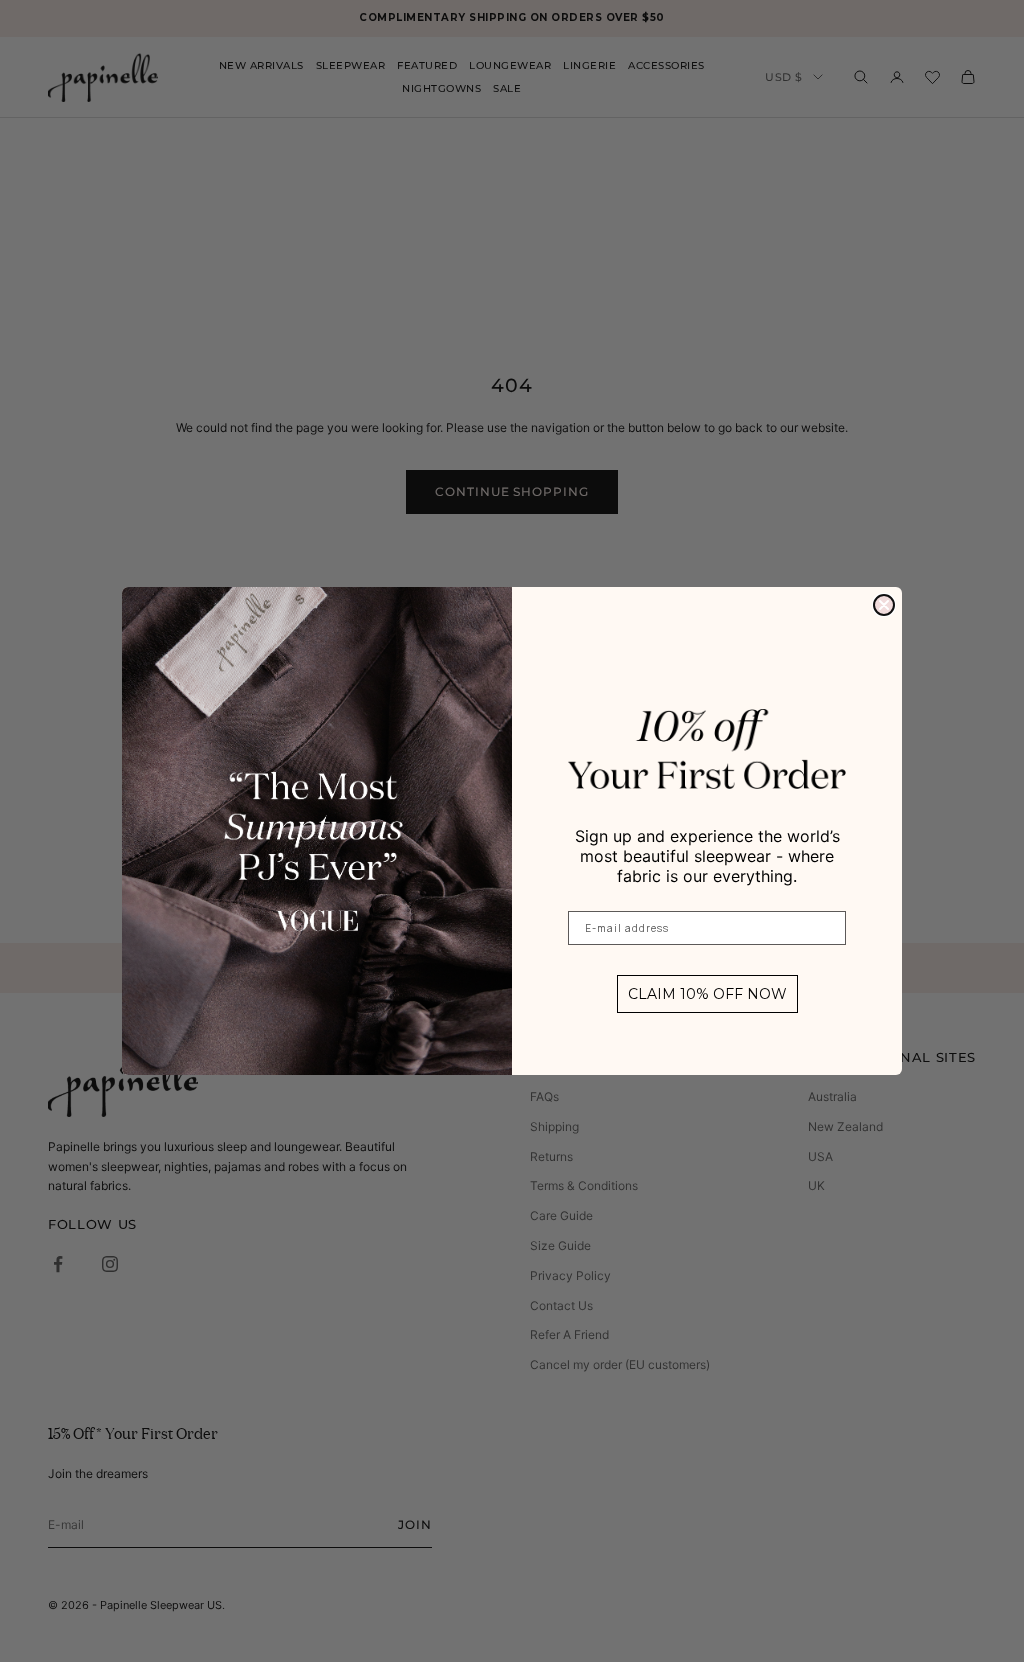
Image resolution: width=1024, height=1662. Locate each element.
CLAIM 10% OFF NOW (707, 994)
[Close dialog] (884, 605)
